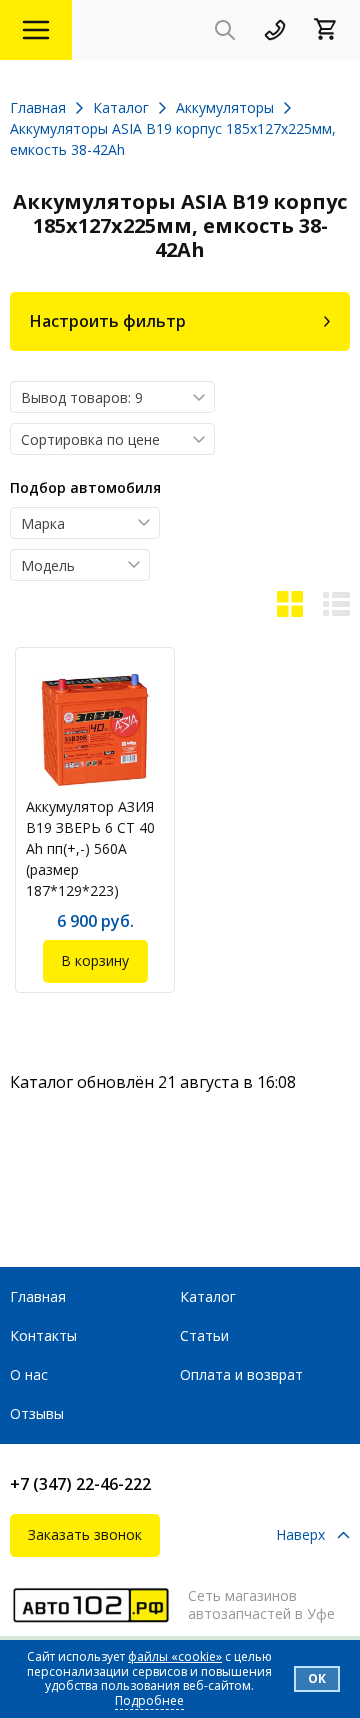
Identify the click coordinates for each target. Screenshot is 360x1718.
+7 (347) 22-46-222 (80, 1484)
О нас (29, 1374)
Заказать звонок (85, 1534)
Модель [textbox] (48, 565)
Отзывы (37, 1413)
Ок (317, 1678)
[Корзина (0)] (332, 30)
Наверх (300, 1535)
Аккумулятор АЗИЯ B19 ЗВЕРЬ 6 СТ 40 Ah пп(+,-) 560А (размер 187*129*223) (90, 848)
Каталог (208, 1296)
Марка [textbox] (43, 523)
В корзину (95, 960)
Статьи (204, 1335)
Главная (38, 1296)
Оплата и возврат (241, 1374)
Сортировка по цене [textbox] (90, 439)
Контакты (43, 1335)
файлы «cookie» (175, 1656)
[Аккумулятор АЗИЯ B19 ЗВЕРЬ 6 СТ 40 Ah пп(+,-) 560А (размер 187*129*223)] (95, 729)
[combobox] (112, 397)
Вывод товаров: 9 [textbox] (82, 397)
